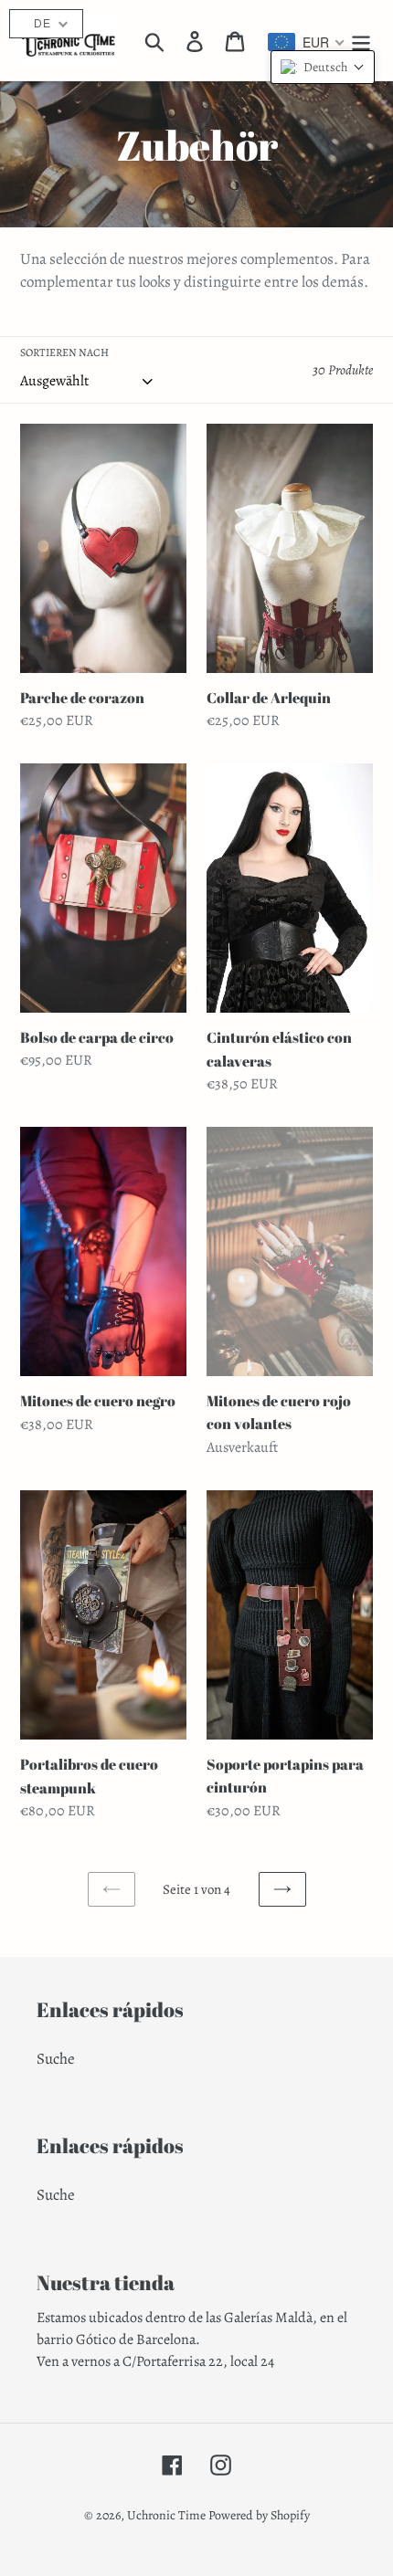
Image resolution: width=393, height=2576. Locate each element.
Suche (56, 2059)
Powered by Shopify (259, 2515)
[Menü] (361, 40)
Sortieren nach (64, 352)
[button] (323, 67)
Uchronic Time (166, 2515)
